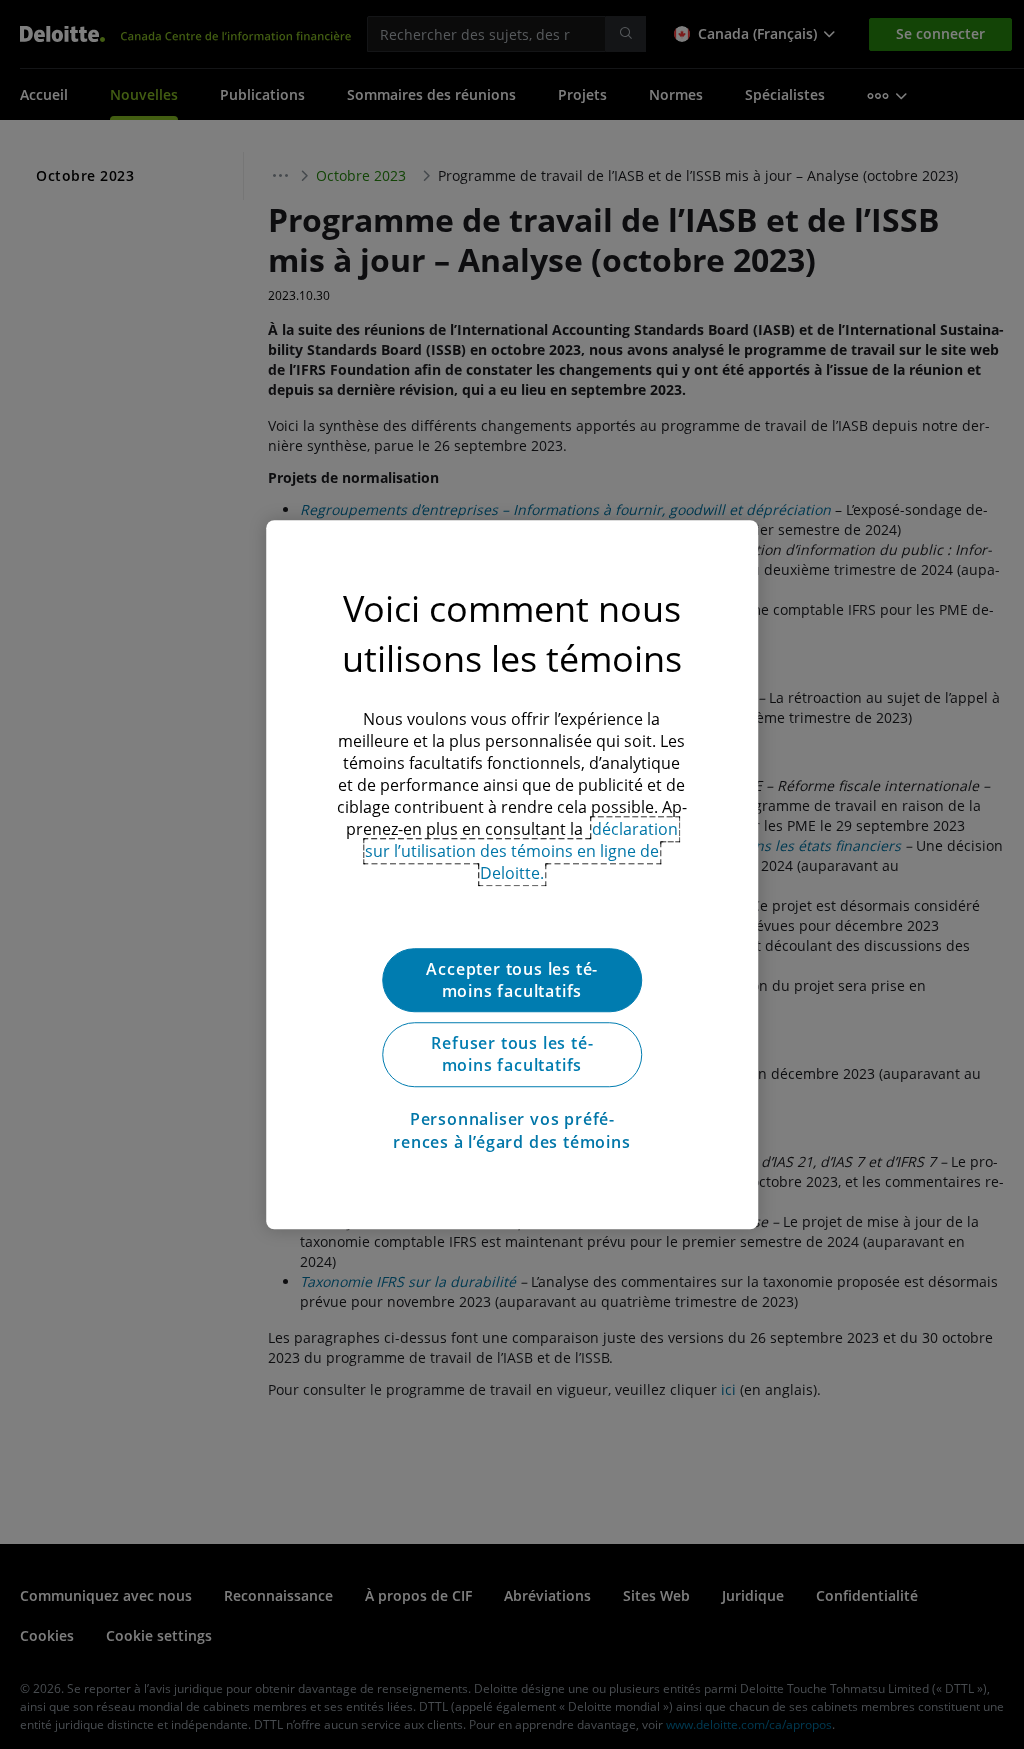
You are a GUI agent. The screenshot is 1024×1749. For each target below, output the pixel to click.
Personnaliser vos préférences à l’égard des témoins (511, 1130)
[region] (512, 875)
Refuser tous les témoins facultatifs (511, 1054)
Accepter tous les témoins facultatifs (511, 980)
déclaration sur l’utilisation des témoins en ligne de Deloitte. (521, 851)
